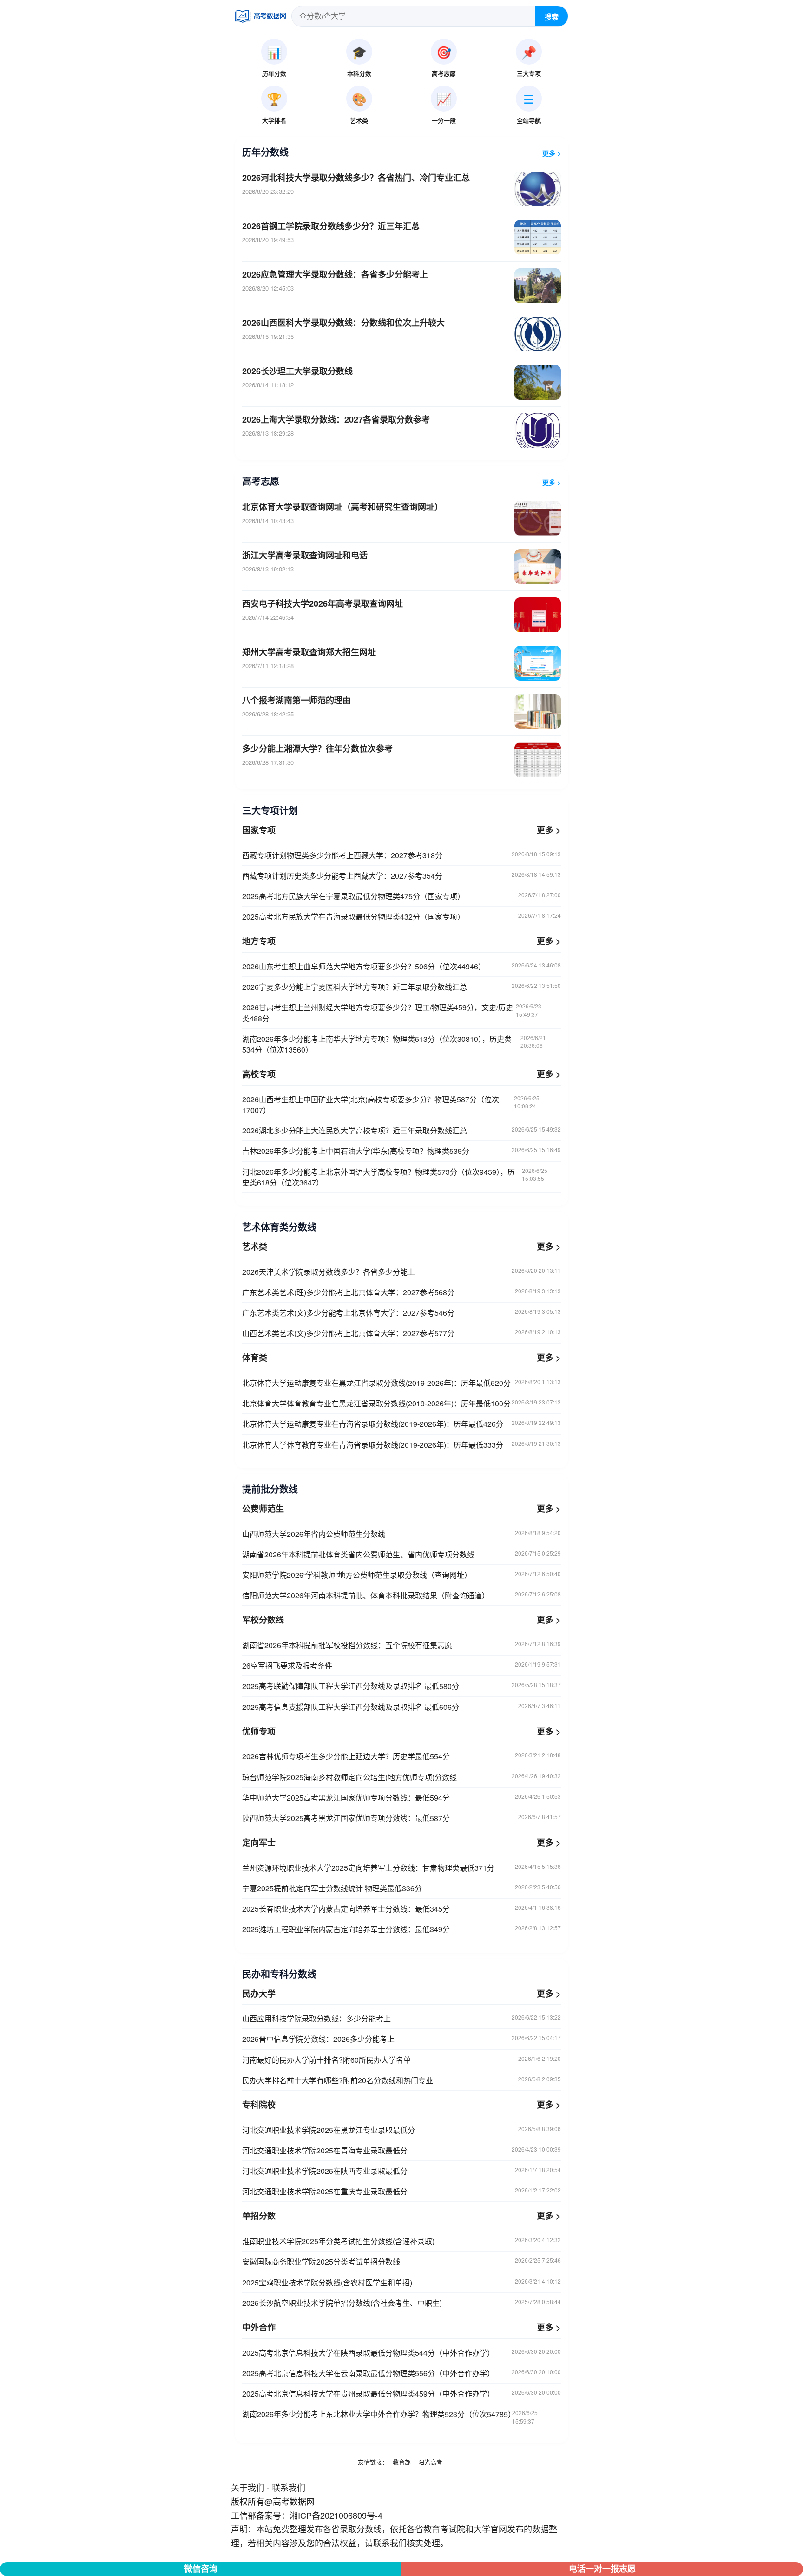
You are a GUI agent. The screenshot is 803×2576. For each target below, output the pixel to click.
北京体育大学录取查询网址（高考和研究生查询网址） (342, 507)
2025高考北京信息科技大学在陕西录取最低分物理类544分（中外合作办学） (401, 2353)
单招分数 (259, 2216)
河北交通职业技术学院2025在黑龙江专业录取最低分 (401, 2130)
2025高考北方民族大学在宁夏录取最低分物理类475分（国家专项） (401, 896)
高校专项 (259, 1074)
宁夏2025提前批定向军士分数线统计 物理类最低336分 (401, 1888)
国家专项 (259, 830)
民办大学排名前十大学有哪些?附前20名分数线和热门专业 (401, 2080)
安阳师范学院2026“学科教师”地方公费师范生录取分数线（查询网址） (401, 1575)
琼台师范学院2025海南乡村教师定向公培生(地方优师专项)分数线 (401, 1777)
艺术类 (255, 1246)
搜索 (552, 17)
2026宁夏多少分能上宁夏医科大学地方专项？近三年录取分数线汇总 (401, 987)
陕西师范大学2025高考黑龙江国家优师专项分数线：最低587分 (401, 1818)
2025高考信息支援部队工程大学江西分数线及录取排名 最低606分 (401, 1707)
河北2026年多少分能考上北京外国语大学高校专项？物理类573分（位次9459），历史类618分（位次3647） (395, 1177)
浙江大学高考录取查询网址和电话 (305, 555)
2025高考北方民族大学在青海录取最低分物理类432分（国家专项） (401, 917)
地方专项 (259, 941)
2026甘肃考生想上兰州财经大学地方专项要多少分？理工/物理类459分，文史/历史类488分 (392, 1013)
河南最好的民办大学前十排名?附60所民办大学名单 (401, 2060)
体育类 (255, 1358)
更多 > (552, 153)
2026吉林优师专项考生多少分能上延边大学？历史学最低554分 (401, 1756)
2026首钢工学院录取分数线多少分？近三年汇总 (331, 226)
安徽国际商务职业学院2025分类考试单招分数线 (401, 2261)
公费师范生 (263, 1509)
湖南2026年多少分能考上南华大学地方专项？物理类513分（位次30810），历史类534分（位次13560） (394, 1044)
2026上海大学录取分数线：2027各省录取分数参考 (336, 419)
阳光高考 (430, 2462)
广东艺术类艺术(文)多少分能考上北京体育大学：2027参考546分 (401, 1313)
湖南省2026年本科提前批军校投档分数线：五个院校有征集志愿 (401, 1645)
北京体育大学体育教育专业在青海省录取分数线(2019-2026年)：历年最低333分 (401, 1445)
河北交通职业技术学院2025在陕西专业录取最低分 (401, 2171)
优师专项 (259, 1731)
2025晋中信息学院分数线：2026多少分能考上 (401, 2039)
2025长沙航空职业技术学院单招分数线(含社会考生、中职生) (401, 2303)
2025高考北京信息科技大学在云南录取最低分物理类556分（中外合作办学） (401, 2373)
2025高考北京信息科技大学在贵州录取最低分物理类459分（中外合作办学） (401, 2394)
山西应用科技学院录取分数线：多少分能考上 (401, 2018)
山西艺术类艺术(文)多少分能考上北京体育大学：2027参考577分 (401, 1333)
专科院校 (259, 2105)
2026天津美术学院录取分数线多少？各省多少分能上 (401, 1272)
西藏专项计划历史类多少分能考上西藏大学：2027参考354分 (401, 876)
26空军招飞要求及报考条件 (401, 1665)
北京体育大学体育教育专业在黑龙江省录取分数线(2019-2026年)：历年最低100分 (401, 1403)
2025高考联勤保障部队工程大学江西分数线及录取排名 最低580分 (401, 1686)
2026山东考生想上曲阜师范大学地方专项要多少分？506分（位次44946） (401, 966)
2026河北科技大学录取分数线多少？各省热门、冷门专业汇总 (356, 178)
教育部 (402, 2462)
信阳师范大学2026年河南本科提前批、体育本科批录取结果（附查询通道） (401, 1595)
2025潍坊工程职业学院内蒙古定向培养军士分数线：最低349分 (401, 1929)
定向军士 (259, 1842)
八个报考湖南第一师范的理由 (296, 700)
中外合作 (259, 2327)
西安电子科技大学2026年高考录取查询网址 (323, 603)
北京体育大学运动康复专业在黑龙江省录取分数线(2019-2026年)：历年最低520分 (401, 1383)
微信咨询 (201, 2569)
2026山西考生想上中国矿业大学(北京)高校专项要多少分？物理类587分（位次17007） (391, 1105)
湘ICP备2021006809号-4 (336, 2515)
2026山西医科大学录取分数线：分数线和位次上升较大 (343, 323)
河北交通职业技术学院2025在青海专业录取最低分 (401, 2150)
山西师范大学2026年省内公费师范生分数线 (401, 1534)
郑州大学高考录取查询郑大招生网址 (309, 652)
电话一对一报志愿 (602, 2569)
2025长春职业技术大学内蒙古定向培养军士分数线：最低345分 (401, 1909)
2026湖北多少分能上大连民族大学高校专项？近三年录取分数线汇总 (401, 1130)
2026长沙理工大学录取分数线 (297, 371)
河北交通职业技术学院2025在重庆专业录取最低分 (401, 2191)
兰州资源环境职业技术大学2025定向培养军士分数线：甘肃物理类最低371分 (401, 1868)
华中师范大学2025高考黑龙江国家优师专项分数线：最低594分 (401, 1798)
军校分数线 (263, 1620)
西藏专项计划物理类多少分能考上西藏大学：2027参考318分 (401, 855)
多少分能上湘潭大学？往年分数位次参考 (317, 748)
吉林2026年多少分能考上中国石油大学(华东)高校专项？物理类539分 (401, 1151)
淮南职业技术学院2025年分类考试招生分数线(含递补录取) (401, 2241)
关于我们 (248, 2487)
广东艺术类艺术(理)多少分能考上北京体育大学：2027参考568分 (401, 1292)
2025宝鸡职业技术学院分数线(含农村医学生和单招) (401, 2282)
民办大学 (259, 1993)
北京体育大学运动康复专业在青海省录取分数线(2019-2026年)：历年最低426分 (401, 1424)
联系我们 (289, 2487)
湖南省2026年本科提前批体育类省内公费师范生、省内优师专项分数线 (401, 1554)
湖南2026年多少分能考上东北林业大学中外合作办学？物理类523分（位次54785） (390, 2417)
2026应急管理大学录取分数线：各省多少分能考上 (335, 274)
